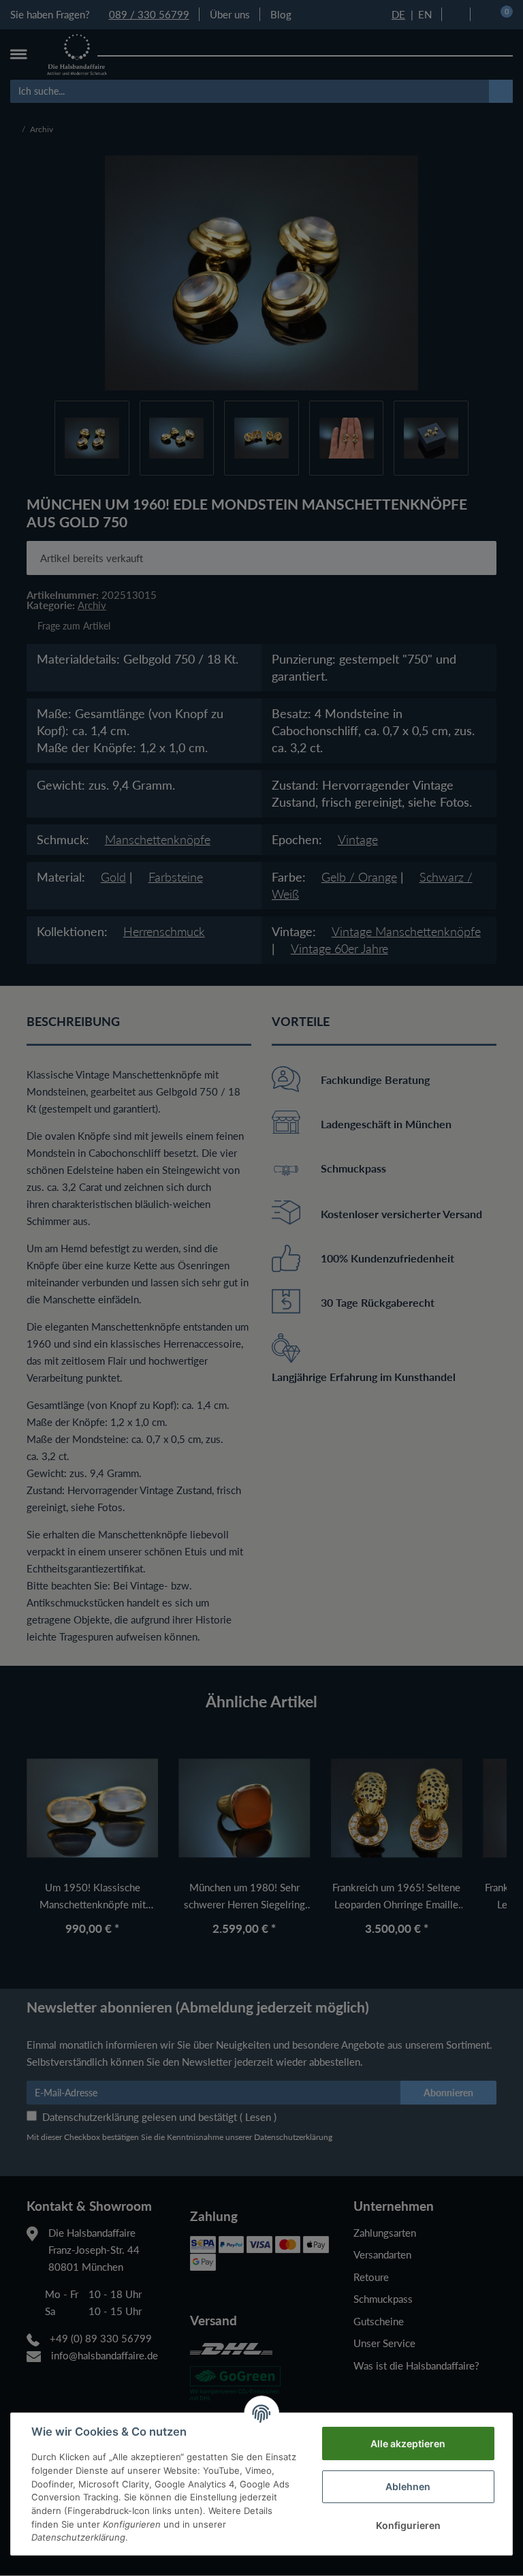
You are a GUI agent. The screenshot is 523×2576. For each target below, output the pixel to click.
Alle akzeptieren (408, 2443)
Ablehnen (408, 2486)
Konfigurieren (408, 2525)
